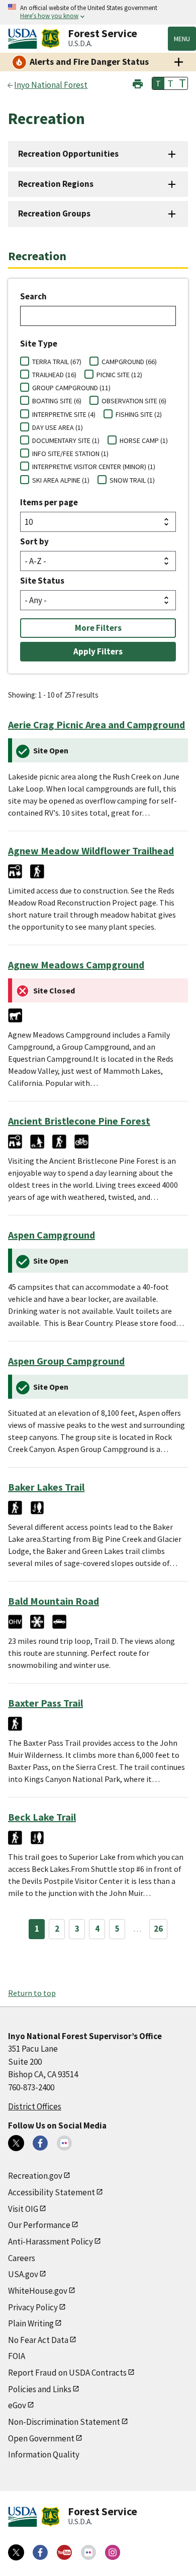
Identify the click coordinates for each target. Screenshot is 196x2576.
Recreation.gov (35, 2176)
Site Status (42, 581)
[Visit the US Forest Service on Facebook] (40, 2552)
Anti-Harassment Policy (51, 2242)
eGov (17, 2405)
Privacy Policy (33, 2307)
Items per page (49, 502)
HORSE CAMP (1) (144, 440)
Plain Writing (31, 2323)
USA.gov (23, 2274)
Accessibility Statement (52, 2192)
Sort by (34, 541)
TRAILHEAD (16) (54, 375)
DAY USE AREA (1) (58, 427)
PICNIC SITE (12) (119, 375)
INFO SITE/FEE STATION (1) (70, 454)
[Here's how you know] (98, 12)
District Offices (35, 2106)
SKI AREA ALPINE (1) (61, 480)
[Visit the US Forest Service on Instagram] (113, 2552)
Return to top (32, 1993)
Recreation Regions (56, 184)
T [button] (158, 83)
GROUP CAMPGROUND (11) (71, 388)
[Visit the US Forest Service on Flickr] (88, 2552)
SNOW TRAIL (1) (132, 480)
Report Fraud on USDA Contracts (67, 2373)
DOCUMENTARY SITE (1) (66, 440)
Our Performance (39, 2225)
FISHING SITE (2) (139, 414)
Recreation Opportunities (68, 154)
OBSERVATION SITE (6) (134, 401)
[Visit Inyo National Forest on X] (16, 2143)
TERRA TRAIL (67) (57, 362)
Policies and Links (40, 2389)
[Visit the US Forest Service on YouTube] (64, 2552)
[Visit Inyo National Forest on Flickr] (64, 2143)
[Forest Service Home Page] (51, 39)
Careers (22, 2258)
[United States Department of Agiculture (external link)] (25, 39)
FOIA (17, 2356)
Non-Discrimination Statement (64, 2422)
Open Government (41, 2438)
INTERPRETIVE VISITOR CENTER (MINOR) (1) (94, 467)
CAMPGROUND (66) (129, 362)
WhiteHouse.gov (38, 2291)
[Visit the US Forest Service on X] (16, 2552)
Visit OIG (23, 2209)
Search (33, 296)
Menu (182, 39)
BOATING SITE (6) (57, 401)
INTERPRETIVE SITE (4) (64, 414)
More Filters (98, 628)
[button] (138, 83)
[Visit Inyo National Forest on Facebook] (40, 2143)
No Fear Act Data (38, 2340)
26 (158, 1929)
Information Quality (44, 2454)
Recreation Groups (54, 213)
